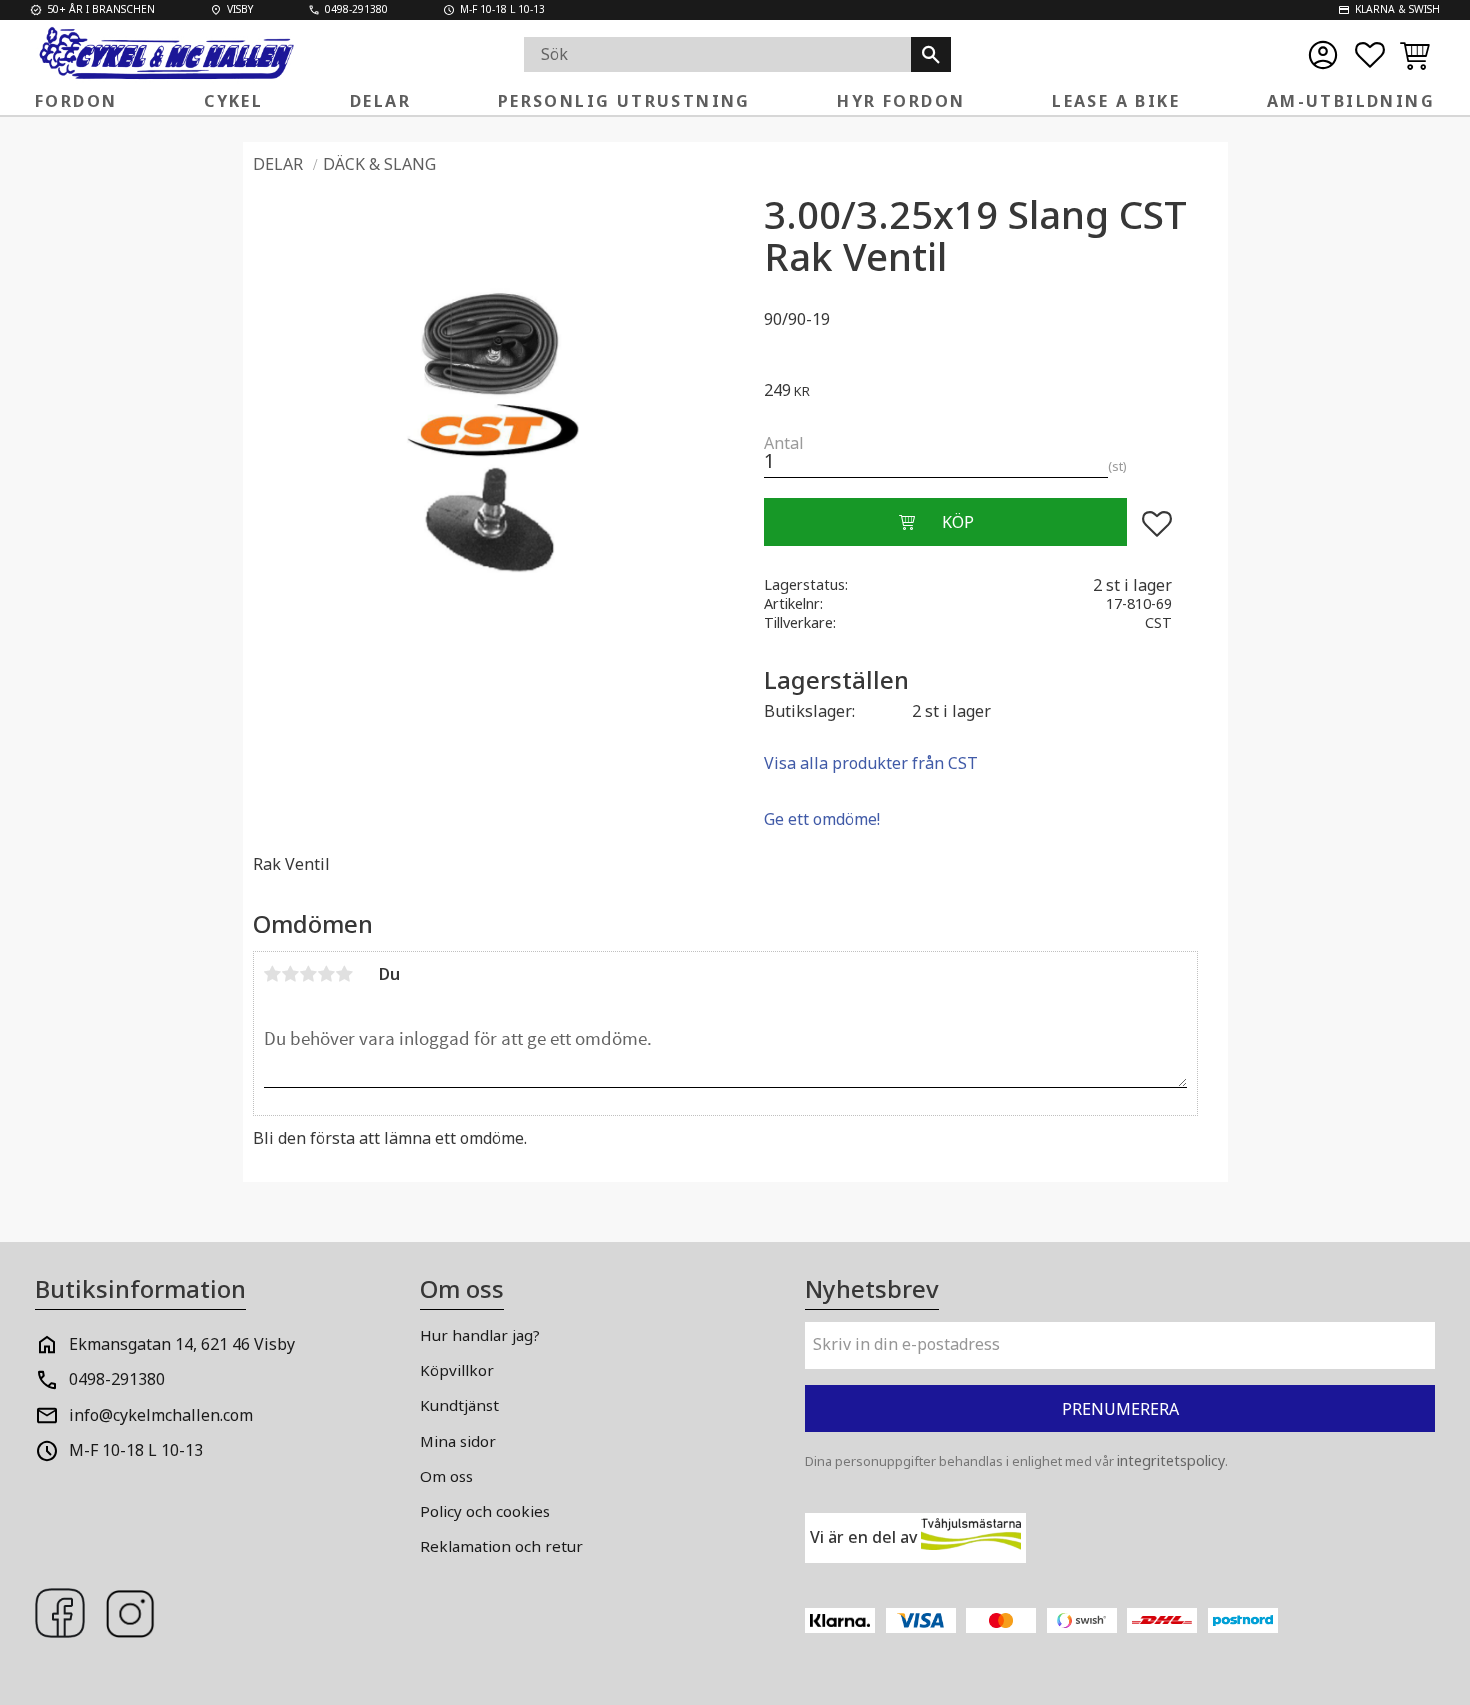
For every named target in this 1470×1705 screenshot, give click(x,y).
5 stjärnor (345, 974)
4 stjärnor (327, 974)
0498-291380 (117, 1379)
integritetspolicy (1171, 1460)
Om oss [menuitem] (446, 1476)
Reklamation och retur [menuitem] (501, 1546)
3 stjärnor (309, 974)
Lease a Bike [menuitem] (1116, 101)
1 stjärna (273, 974)
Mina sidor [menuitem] (458, 1441)
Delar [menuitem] (380, 101)
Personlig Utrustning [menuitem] (624, 101)
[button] (1370, 55)
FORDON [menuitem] (76, 101)
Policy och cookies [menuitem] (485, 1511)
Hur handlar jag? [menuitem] (480, 1335)
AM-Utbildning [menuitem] (1351, 101)
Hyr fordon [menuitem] (901, 101)
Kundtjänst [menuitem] (459, 1405)
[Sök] (931, 54)
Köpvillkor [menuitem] (457, 1370)
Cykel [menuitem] (233, 101)
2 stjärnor (291, 974)
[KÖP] (945, 522)
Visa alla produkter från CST (871, 763)
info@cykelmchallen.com (161, 1415)
